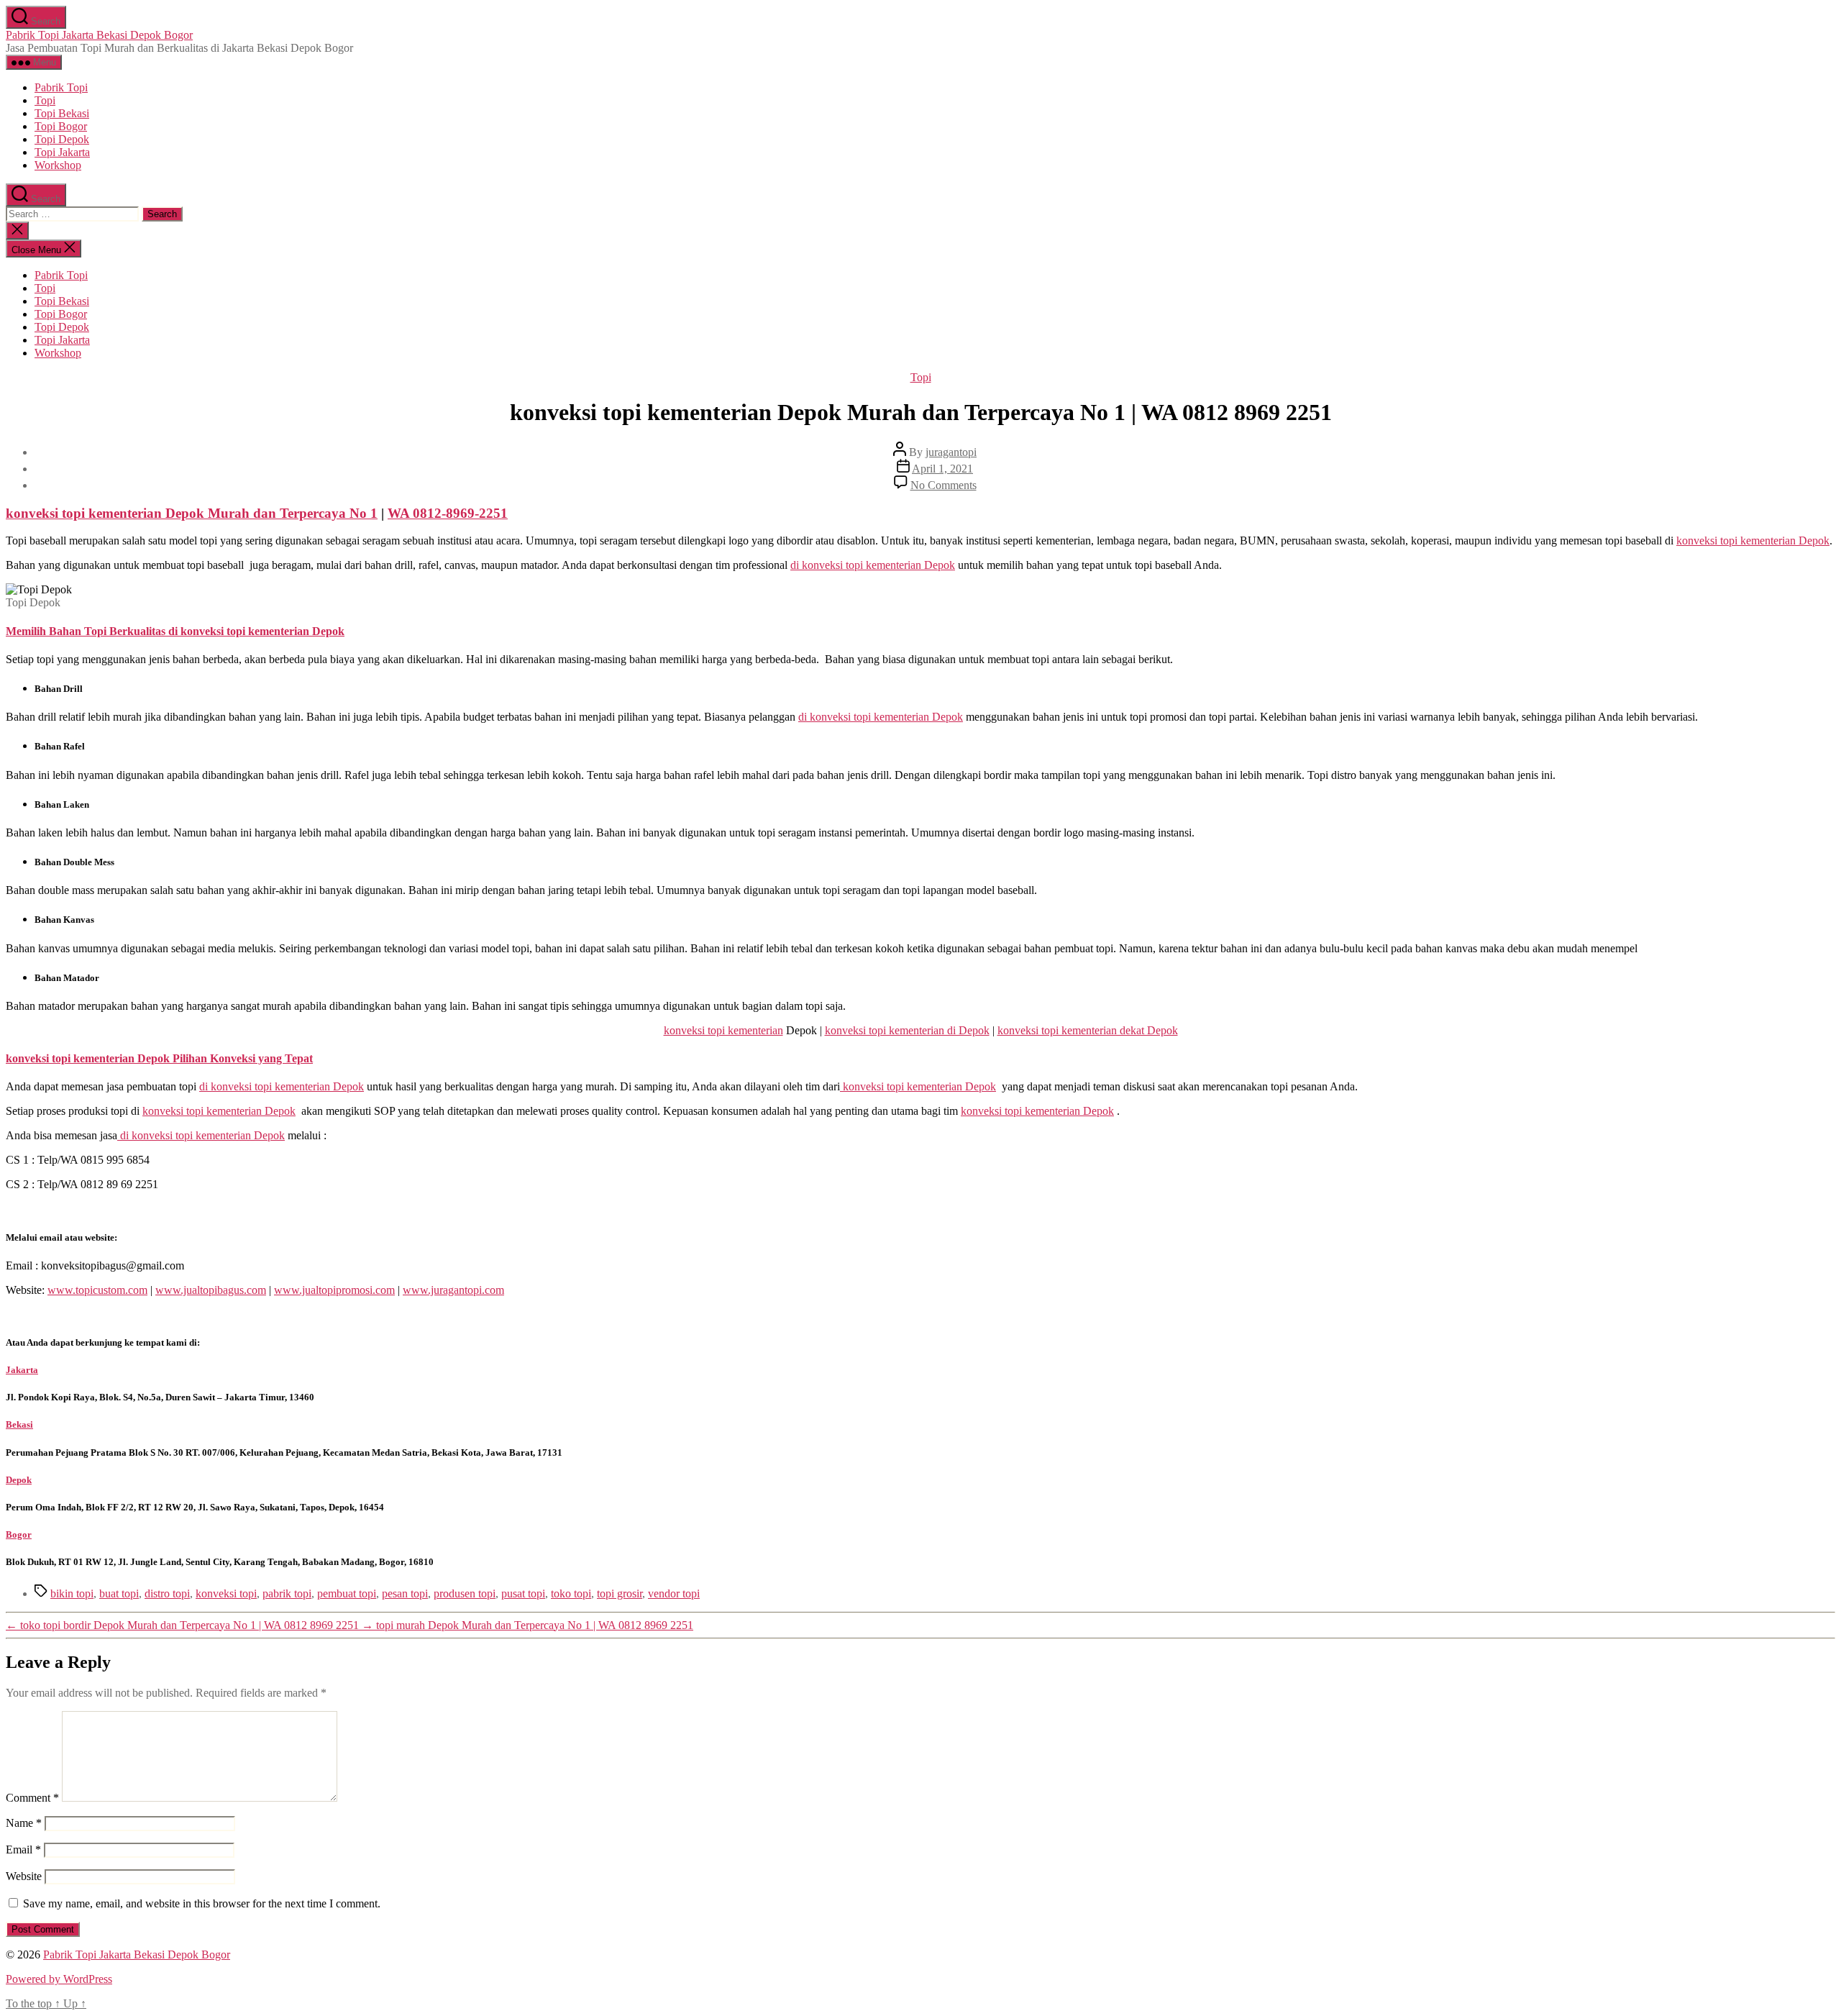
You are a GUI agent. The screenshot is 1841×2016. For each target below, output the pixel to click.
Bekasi (19, 1424)
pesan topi (405, 1593)
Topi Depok (62, 139)
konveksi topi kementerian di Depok (907, 1030)
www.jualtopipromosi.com (334, 1290)
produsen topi (465, 1593)
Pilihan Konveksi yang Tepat (241, 1058)
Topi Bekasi (62, 113)
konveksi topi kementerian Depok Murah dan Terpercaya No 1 (192, 513)
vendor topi (674, 1593)
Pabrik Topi (61, 87)
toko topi (571, 1593)
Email (23, 1849)
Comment (32, 1798)
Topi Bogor (61, 126)
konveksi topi (226, 1593)
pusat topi (523, 1593)
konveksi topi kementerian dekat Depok (1088, 1030)
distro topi (167, 1593)
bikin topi (72, 1593)
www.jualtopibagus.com (211, 1290)
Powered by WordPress (59, 1979)
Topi (45, 100)
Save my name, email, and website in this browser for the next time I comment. (202, 1903)
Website (24, 1876)
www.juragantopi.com (453, 1290)
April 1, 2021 (942, 469)
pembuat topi (347, 1593)
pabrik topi (287, 1593)
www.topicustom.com (97, 1290)
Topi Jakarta (62, 152)
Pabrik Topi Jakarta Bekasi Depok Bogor (99, 35)
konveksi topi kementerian (723, 1030)
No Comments (944, 485)
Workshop (58, 165)
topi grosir (620, 1593)
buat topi (119, 1593)
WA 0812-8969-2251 (448, 513)
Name (24, 1823)
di (873, 565)
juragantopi (951, 452)
